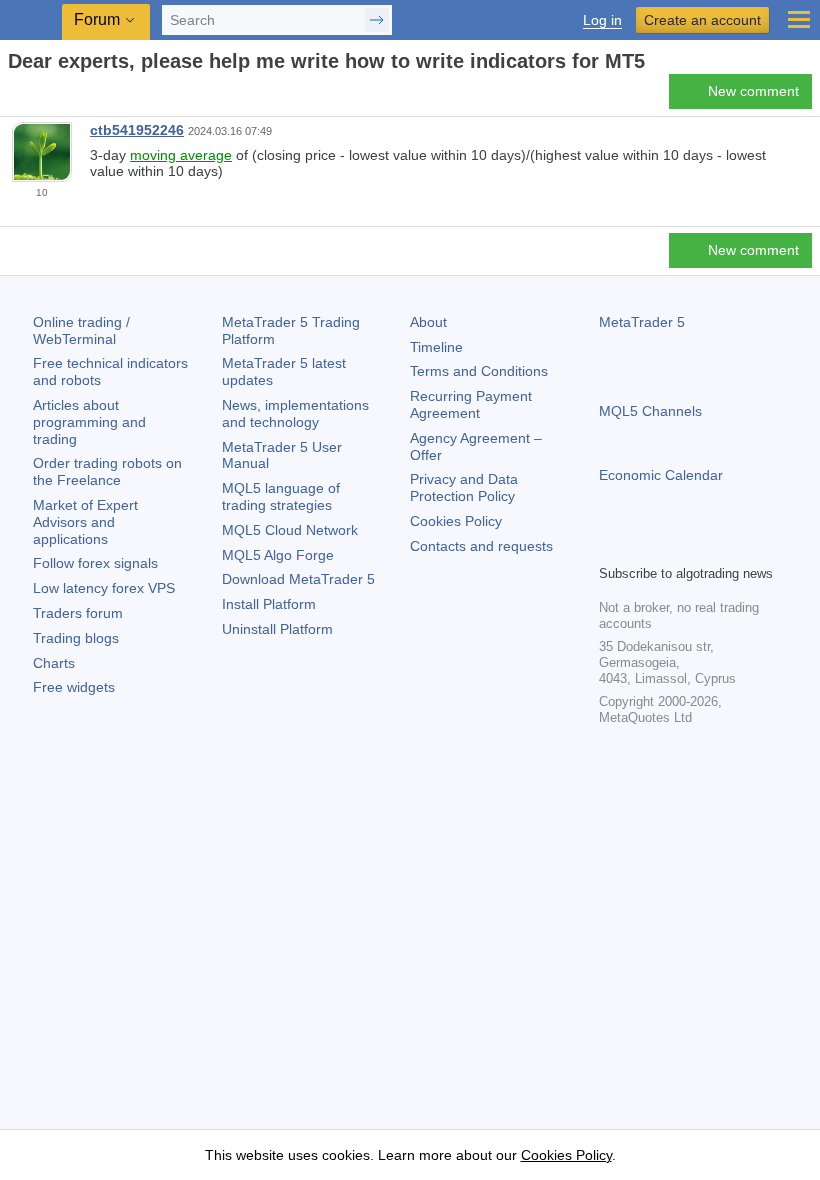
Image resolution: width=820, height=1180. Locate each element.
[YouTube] (707, 546)
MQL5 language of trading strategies (281, 496)
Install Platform (269, 604)
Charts (54, 663)
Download (298, 579)
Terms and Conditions (479, 371)
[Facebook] (611, 546)
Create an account (702, 20)
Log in (602, 20)
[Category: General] (38, 97)
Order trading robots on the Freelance (107, 471)
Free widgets (74, 687)
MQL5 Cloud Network (290, 530)
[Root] (14, 96)
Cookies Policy (456, 521)
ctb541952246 (137, 130)
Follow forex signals (95, 563)
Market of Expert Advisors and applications (85, 522)
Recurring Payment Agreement (471, 404)
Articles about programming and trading (89, 422)
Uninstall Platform (277, 629)
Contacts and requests (481, 546)
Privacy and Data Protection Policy (464, 487)
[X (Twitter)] (675, 546)
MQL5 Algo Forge (278, 555)
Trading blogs (76, 638)
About (428, 322)
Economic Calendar (661, 475)
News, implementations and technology (295, 413)
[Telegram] (643, 546)
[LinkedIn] (739, 546)
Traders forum (78, 613)
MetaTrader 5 (642, 322)
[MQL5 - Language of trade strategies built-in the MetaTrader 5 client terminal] (31, 20)
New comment (753, 91)
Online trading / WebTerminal (81, 330)
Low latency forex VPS (104, 588)
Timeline (436, 347)
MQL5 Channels (650, 411)
